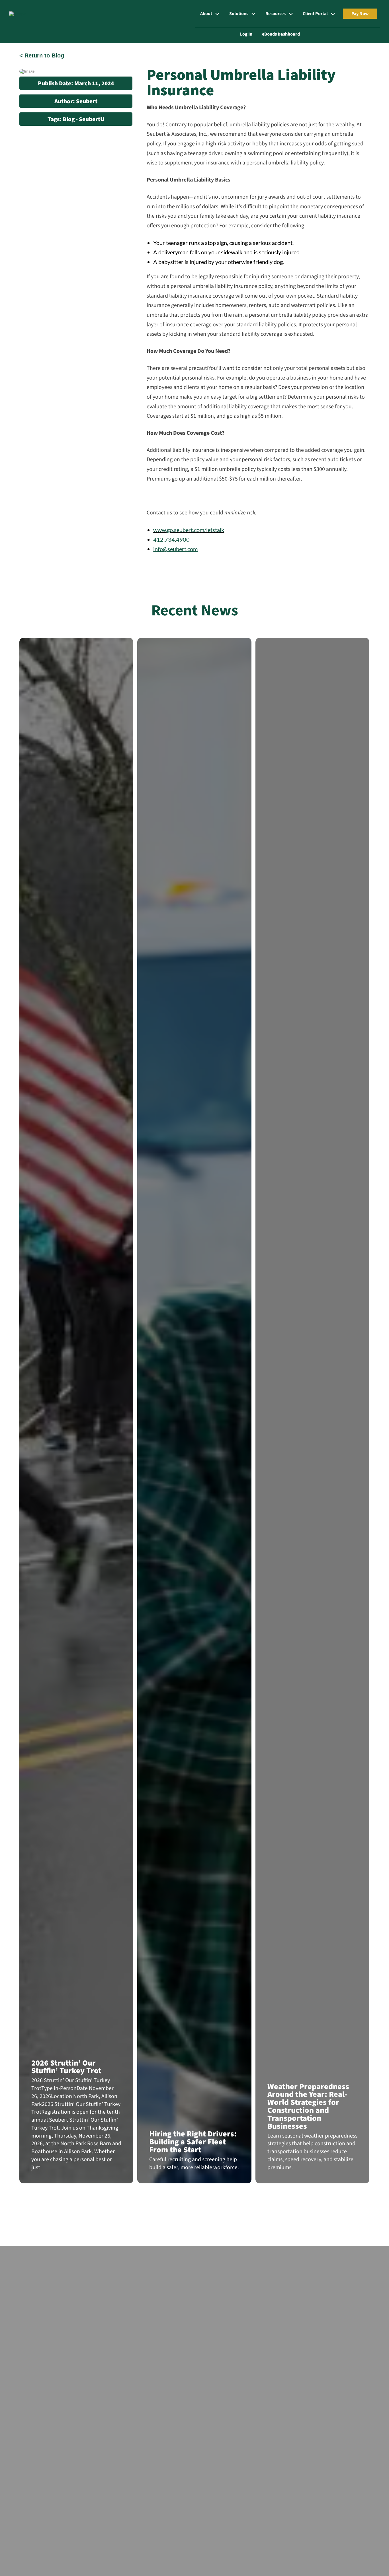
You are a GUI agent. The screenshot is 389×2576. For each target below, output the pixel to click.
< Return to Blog (42, 55)
